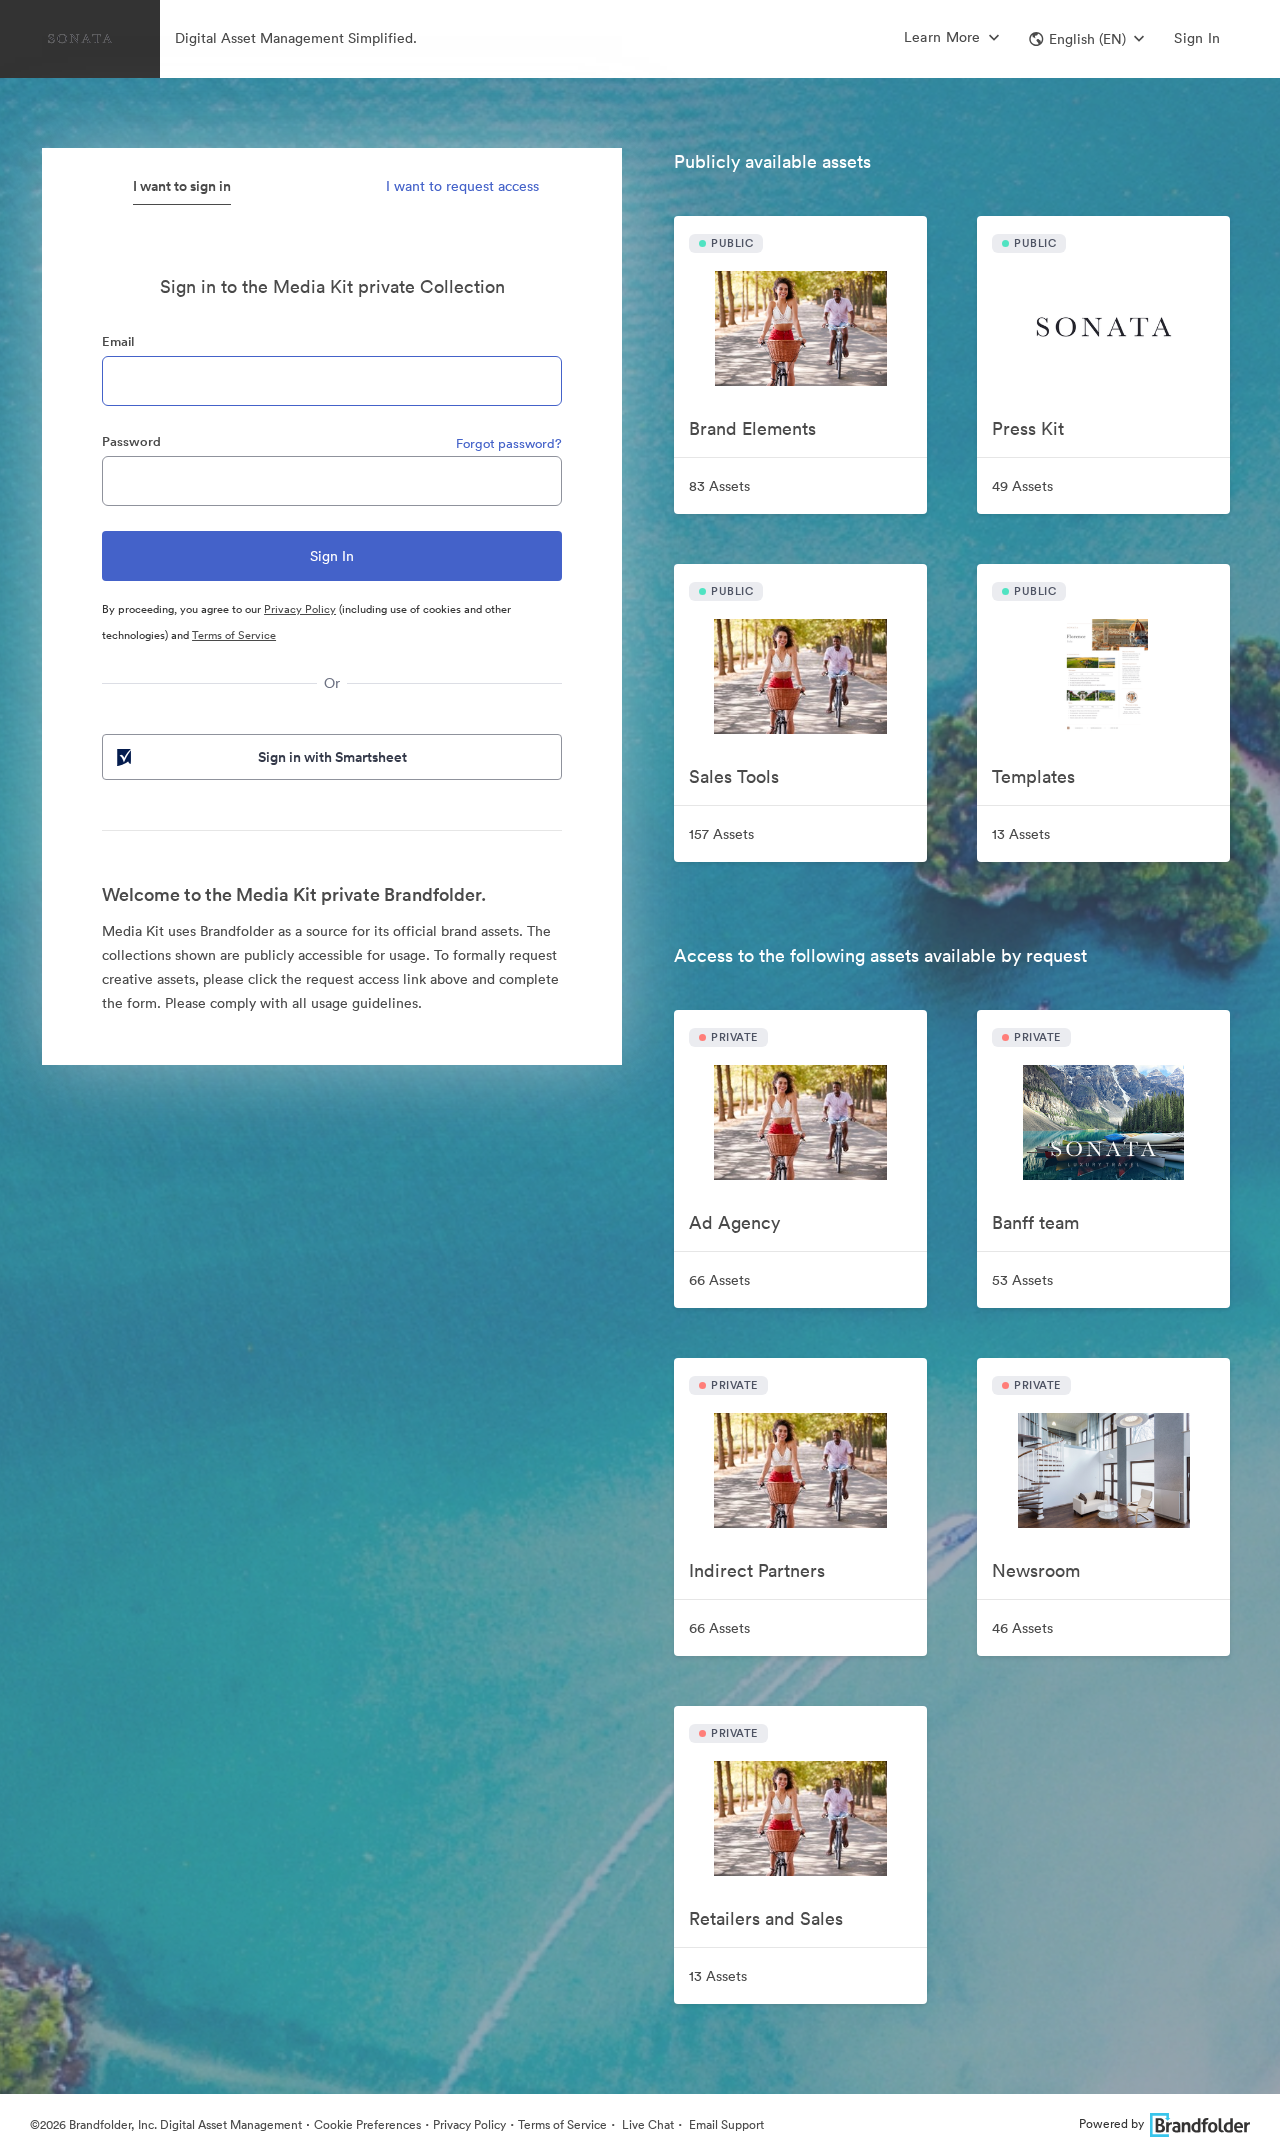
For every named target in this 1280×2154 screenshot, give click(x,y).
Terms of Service (234, 635)
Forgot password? (509, 443)
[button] (1086, 39)
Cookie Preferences (367, 2124)
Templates (1033, 776)
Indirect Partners (757, 1570)
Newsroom (1036, 1570)
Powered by (1111, 2123)
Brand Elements (752, 428)
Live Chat (646, 2124)
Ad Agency (734, 1222)
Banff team (1035, 1222)
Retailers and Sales (766, 1918)
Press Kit (1028, 428)
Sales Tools (734, 776)
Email (118, 341)
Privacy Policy (300, 609)
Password (131, 441)
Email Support (725, 2124)
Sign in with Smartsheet (332, 757)
